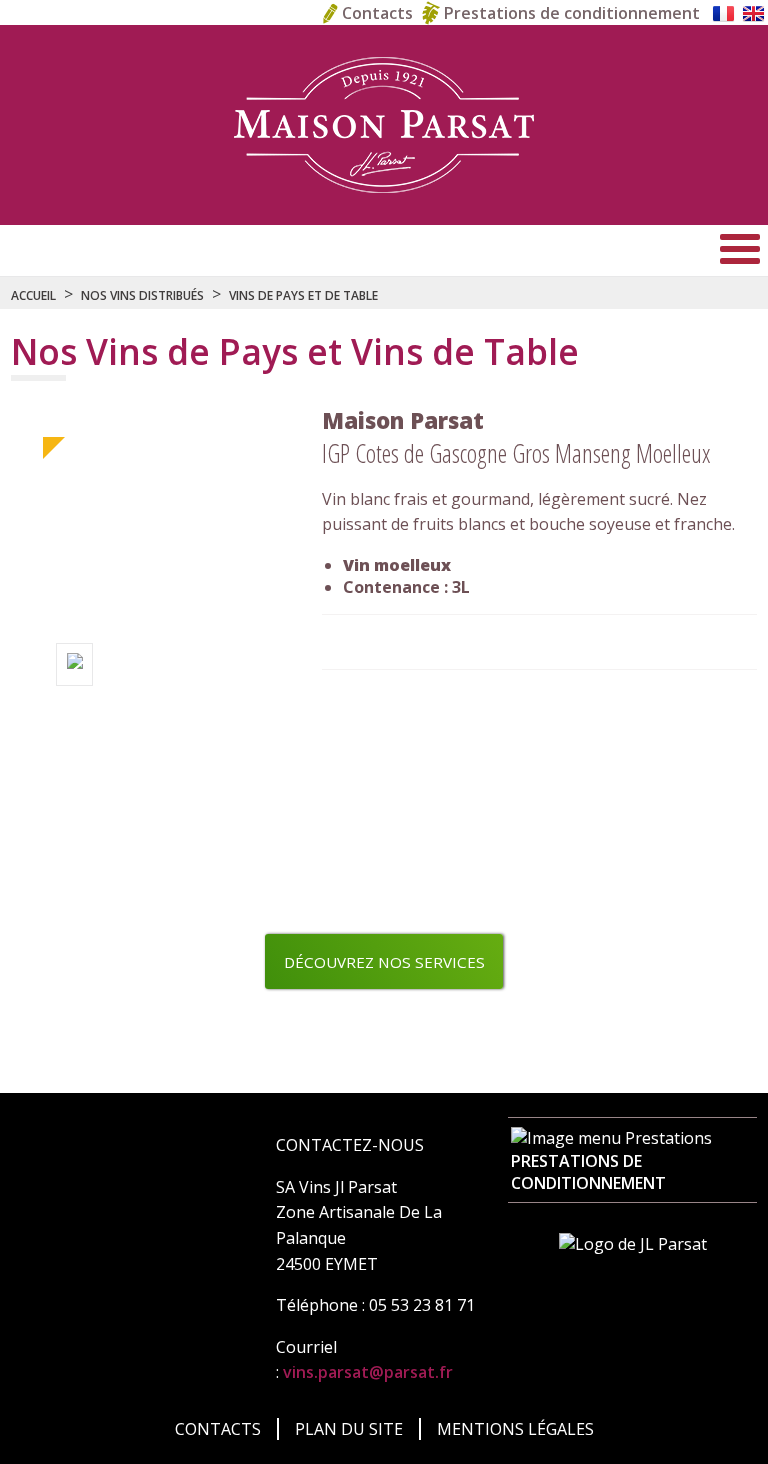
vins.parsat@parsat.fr (368, 1372)
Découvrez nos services (384, 962)
